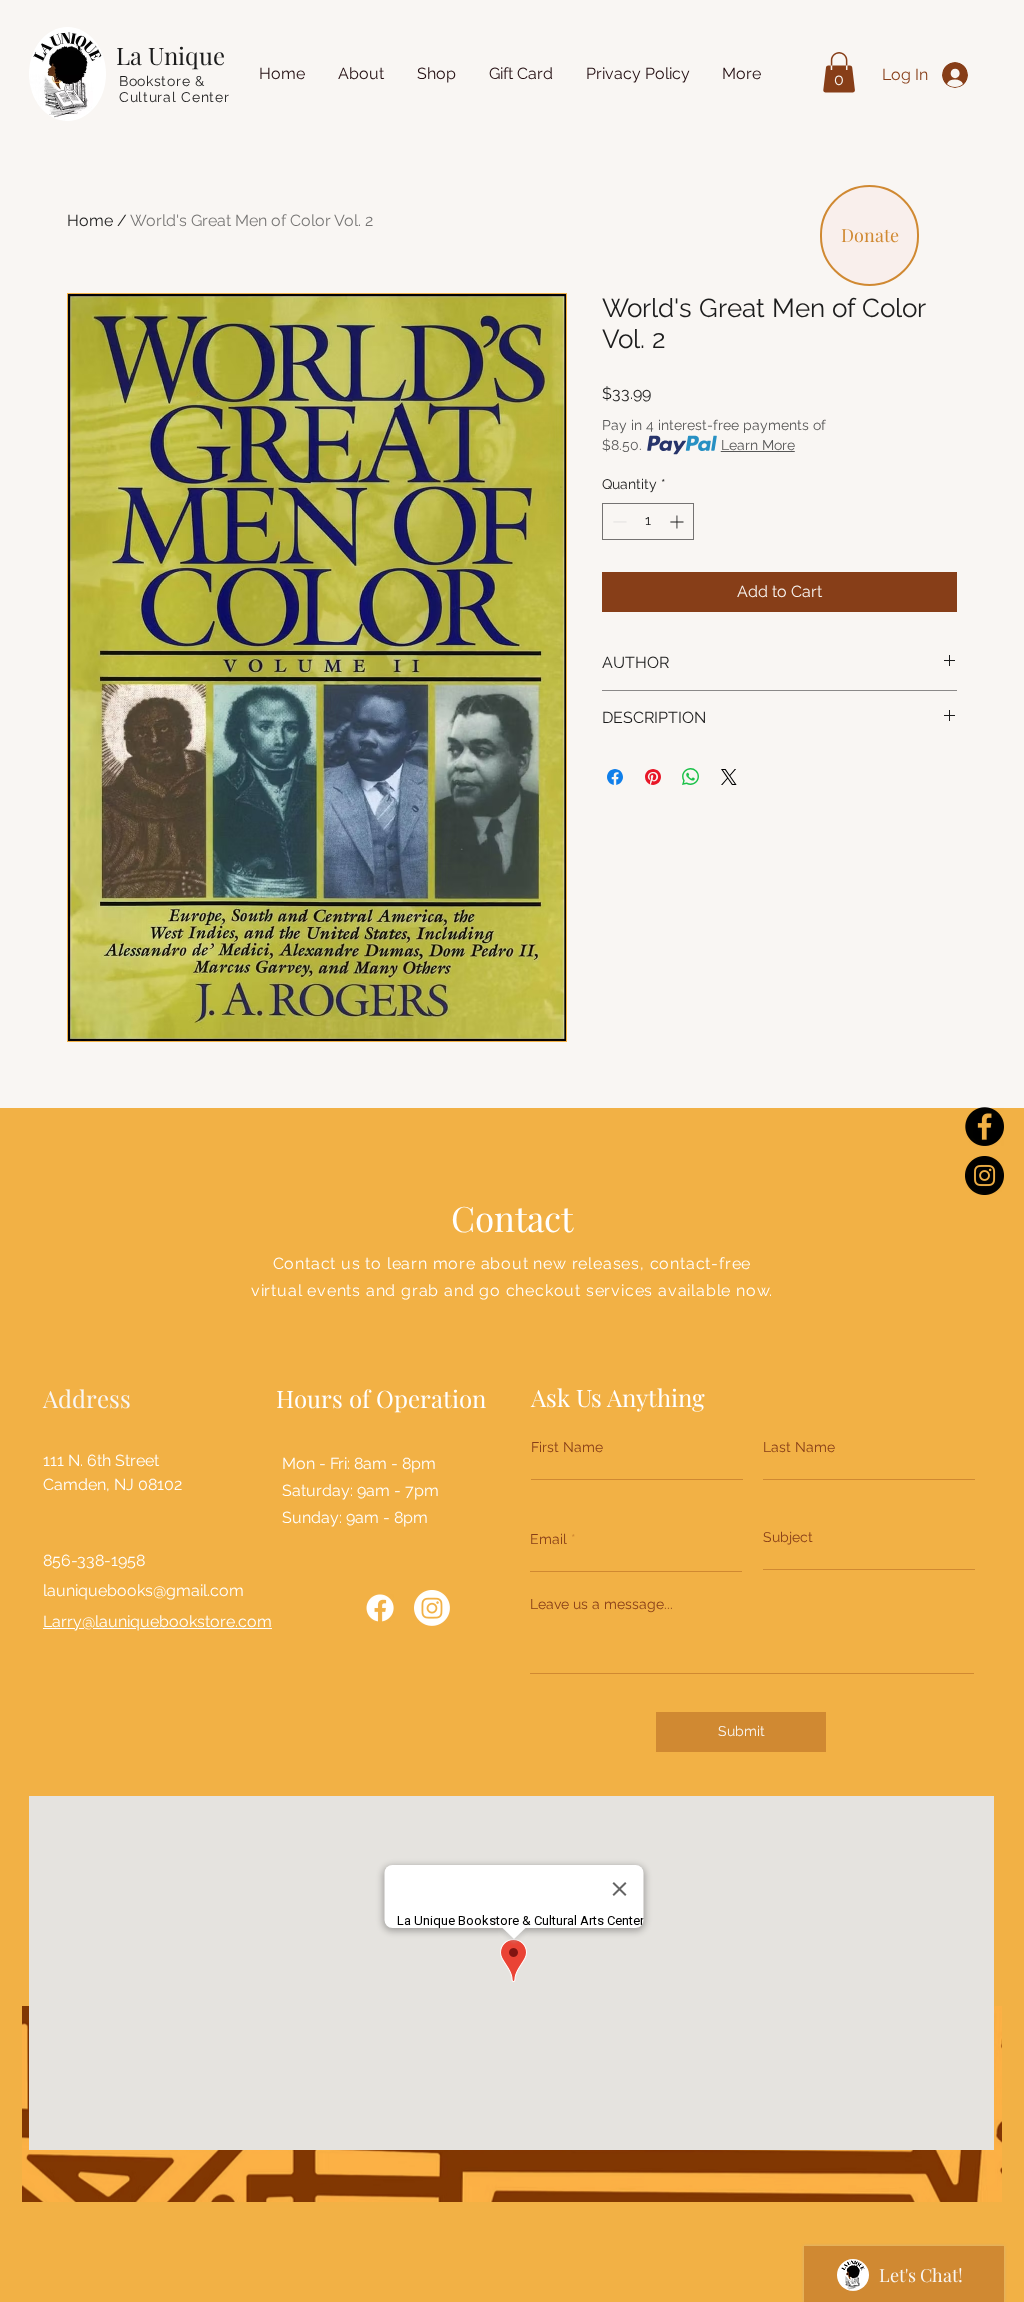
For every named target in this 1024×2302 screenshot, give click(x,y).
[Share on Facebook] (615, 777)
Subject (788, 1537)
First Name (567, 1447)
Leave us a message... (601, 1604)
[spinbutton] (648, 521)
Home (90, 220)
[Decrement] (617, 521)
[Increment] (678, 521)
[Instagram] (984, 1175)
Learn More (758, 445)
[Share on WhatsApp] (691, 777)
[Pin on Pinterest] (653, 777)
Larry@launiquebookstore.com (157, 1621)
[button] (839, 72)
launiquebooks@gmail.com (143, 1590)
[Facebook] (984, 1126)
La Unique (170, 55)
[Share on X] (729, 777)
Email (548, 1539)
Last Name (799, 1447)
